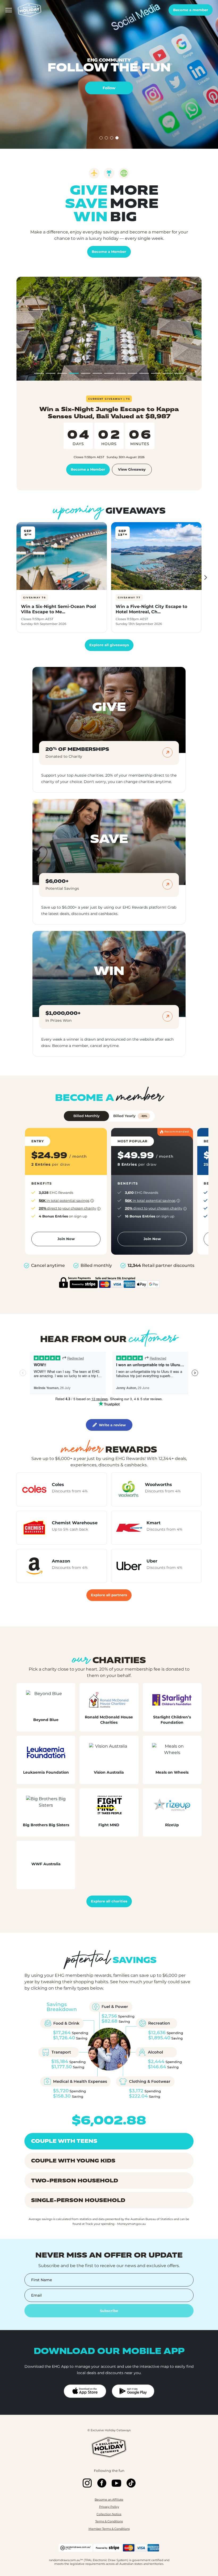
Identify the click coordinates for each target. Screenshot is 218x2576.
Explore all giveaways (109, 645)
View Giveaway (132, 469)
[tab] (39, 373)
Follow (109, 88)
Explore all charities (109, 1901)
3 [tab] (112, 138)
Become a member (191, 10)
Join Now (66, 1239)
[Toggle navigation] (9, 10)
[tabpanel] (109, 74)
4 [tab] (117, 138)
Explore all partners (109, 1595)
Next (205, 578)
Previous (13, 578)
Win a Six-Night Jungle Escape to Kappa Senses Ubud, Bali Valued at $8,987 (109, 413)
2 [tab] (107, 138)
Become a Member (109, 252)
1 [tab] (101, 138)
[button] (66, 1201)
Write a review (112, 1425)
